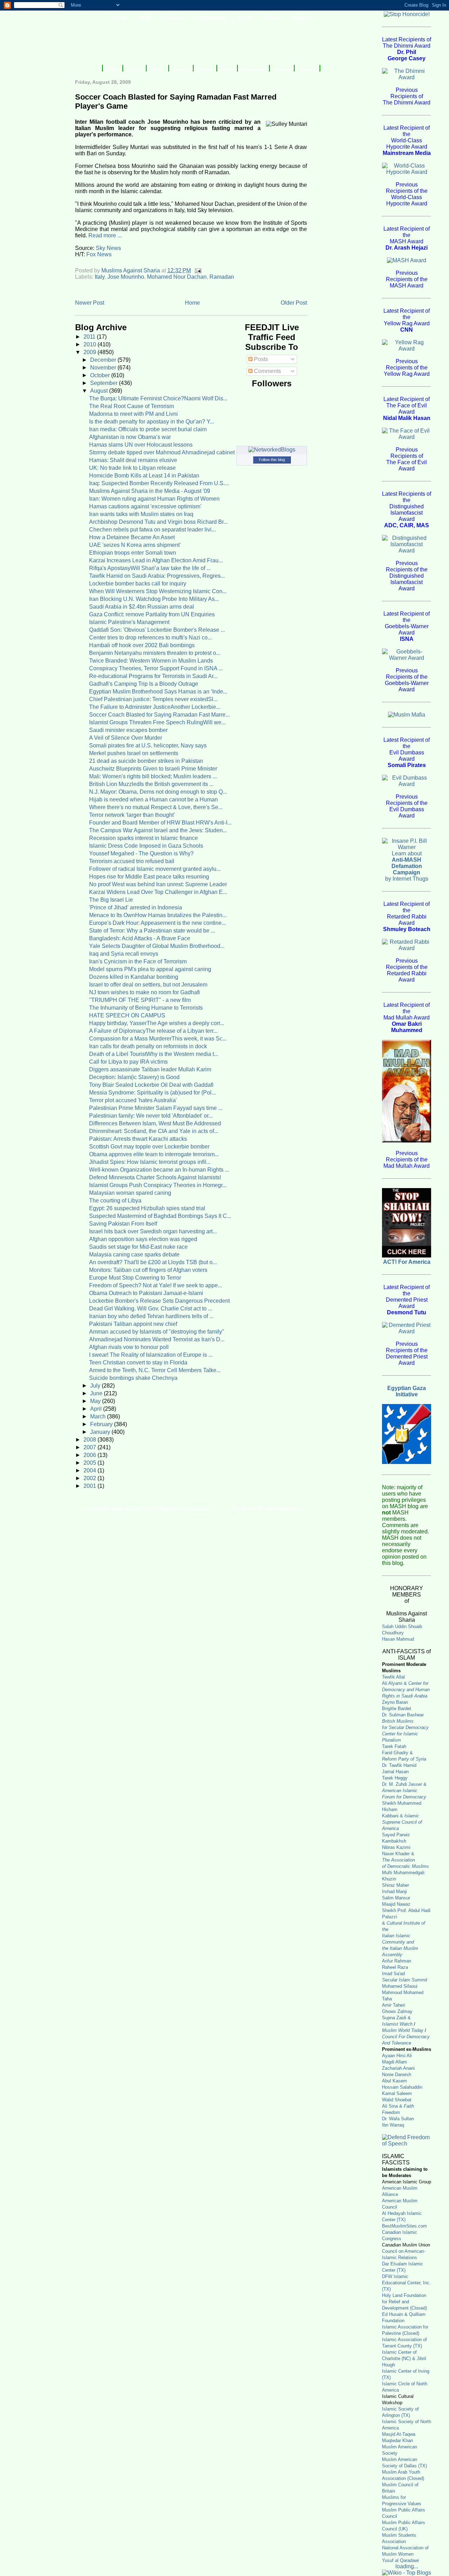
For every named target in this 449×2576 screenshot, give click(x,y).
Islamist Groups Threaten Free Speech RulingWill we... (157, 722)
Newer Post (90, 303)
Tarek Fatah (394, 1746)
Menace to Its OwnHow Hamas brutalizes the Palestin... (158, 915)
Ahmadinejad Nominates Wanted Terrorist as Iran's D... (157, 1339)
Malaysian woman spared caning (130, 1193)
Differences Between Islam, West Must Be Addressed (155, 1123)
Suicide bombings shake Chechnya (133, 1378)
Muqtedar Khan (397, 2441)
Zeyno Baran (395, 1702)
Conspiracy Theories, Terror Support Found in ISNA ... (156, 668)
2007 (91, 1447)
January (101, 1432)
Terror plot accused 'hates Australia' (133, 1100)
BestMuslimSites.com (404, 2226)
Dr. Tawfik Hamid (399, 1765)
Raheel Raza (395, 1967)
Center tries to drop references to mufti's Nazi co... (150, 638)
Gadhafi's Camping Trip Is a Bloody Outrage (144, 684)
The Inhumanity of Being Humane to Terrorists (146, 1008)
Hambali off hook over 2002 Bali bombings (142, 645)
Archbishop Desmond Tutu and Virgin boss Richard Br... (158, 522)
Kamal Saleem (397, 2093)
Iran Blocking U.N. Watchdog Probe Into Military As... (154, 599)
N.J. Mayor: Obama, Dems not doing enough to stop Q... (158, 792)
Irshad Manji (394, 1892)
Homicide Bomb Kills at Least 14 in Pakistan (144, 476)
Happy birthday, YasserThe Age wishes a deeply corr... (157, 1023)
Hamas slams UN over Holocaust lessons (141, 445)
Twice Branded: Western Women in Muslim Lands (151, 661)
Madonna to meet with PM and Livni (133, 414)
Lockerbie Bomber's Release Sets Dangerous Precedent (159, 1301)
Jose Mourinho (126, 277)
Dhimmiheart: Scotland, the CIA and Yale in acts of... (154, 1131)
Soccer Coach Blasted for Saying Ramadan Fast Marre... (159, 715)
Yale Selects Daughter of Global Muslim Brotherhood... (157, 946)
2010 (91, 344)
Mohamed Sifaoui (400, 1986)
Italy (100, 277)
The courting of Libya (115, 1201)
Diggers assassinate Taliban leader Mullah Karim (150, 1069)
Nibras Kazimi (396, 1847)
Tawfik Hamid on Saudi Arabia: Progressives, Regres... (157, 576)
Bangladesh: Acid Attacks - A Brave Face (140, 938)
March (99, 1416)
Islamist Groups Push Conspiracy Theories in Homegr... (158, 1185)
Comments (267, 371)
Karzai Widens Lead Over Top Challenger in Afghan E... (158, 892)
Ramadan (222, 277)
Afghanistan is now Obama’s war (130, 437)
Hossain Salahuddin (402, 2087)
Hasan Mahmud (398, 1639)
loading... (407, 2566)
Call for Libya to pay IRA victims (128, 1062)
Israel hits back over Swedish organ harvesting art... (153, 1231)
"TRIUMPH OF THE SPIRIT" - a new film (140, 1000)
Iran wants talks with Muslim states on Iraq (141, 514)
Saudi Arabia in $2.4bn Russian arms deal (142, 607)
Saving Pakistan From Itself (123, 1224)
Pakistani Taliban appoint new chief (133, 1324)
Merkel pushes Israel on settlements (134, 753)
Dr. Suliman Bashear (403, 1715)
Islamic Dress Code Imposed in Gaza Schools (146, 846)
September (105, 383)
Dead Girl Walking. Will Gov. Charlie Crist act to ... (151, 1309)
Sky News (108, 248)
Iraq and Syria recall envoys (124, 954)
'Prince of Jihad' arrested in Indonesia (136, 907)
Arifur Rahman (397, 1961)
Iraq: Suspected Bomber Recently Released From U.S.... (159, 483)
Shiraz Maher (396, 1885)
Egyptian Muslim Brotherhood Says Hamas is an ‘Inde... (158, 692)
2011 (90, 337)
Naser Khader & (398, 1854)
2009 (91, 352)
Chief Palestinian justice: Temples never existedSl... (153, 699)
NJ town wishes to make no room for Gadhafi (145, 992)
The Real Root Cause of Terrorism (132, 406)
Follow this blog (272, 460)
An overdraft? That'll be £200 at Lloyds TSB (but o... (153, 1262)
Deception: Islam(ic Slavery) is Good (134, 1077)
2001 (91, 1486)
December (104, 360)
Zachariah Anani (398, 2068)
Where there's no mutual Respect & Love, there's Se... (156, 807)
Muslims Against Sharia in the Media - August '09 (150, 491)
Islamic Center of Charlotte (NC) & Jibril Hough (404, 2358)
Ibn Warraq (393, 2125)
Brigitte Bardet (397, 1709)
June (97, 1393)
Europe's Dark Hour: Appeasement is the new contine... (158, 923)
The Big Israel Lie (111, 900)
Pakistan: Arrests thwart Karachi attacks (138, 1139)
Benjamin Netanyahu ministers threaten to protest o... (155, 653)
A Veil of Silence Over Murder (126, 738)
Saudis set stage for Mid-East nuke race (138, 1247)
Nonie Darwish (397, 2075)
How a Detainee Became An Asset (132, 537)
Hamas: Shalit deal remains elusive (133, 460)
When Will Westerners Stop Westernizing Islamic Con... (158, 591)
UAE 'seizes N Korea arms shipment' (135, 545)
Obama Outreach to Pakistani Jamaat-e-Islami (146, 1293)
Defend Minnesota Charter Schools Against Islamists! (155, 1177)
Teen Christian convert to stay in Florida (138, 1362)
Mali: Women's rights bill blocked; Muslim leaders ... (153, 776)
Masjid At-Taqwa (399, 2434)
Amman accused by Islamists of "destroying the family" (157, 1332)
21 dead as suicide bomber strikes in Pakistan (146, 761)
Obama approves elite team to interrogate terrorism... (154, 1154)
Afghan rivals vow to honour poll (129, 1347)
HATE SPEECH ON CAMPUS (127, 1015)
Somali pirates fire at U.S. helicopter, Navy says (148, 745)
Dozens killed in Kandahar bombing (134, 977)
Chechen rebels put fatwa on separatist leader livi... (152, 530)
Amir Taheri (394, 2005)
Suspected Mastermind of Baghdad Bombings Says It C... (160, 1216)
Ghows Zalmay (397, 2011)
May (96, 1401)
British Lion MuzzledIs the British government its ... (151, 784)
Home (192, 303)
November (104, 368)
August (100, 391)
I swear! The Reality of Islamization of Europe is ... (151, 1355)
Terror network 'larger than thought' (132, 815)
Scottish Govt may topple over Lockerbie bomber (149, 1147)
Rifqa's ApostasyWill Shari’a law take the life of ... (150, 568)
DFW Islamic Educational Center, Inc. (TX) (406, 2283)
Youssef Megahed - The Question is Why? (141, 853)
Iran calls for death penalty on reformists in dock (148, 1046)
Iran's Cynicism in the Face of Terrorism (138, 961)
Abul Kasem (394, 2081)
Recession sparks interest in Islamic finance (143, 838)
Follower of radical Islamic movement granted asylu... (155, 869)
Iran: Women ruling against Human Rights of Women (154, 499)
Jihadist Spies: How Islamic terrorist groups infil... (150, 1162)
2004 (91, 1470)
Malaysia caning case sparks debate (134, 1255)
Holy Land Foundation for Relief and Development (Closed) (404, 2302)
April (97, 1409)
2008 (91, 1440)
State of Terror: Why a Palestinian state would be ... (152, 931)
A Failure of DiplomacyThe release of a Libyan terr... (153, 1031)
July (96, 1386)
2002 (91, 1478)
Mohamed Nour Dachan (177, 277)
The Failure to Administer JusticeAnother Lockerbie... (155, 707)
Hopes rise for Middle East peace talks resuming (149, 877)
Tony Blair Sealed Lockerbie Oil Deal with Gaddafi (151, 1085)
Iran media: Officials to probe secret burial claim (148, 429)
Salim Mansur (396, 1898)
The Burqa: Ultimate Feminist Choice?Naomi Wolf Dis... (158, 398)
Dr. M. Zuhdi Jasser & (404, 1791)
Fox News (99, 254)
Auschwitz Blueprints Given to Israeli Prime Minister (153, 769)
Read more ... (105, 235)
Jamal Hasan (395, 1772)
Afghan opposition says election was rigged (143, 1239)
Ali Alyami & (406, 1690)
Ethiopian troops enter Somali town (133, 553)
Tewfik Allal (393, 1677)
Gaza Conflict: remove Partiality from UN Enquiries (152, 614)
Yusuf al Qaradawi (400, 2560)
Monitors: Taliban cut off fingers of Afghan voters (148, 1270)
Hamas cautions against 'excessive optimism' (145, 506)
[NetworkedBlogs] (272, 450)
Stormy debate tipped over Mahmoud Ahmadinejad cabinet (162, 452)
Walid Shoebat (397, 2100)
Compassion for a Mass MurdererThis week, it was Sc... (158, 1039)
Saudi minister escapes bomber (128, 730)
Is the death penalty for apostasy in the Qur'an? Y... (152, 422)
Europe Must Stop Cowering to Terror (135, 1278)
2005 (91, 1463)
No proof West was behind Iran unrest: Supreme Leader (158, 884)
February (102, 1424)
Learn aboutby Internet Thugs (407, 866)
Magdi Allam (394, 2062)
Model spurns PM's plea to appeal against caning (150, 969)
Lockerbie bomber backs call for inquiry (138, 584)
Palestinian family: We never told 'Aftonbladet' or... (151, 1116)
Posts (260, 359)
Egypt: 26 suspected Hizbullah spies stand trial (147, 1208)
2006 (91, 1455)
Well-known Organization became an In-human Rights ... (159, 1170)
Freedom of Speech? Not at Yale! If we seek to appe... (156, 1285)
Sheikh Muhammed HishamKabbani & (402, 1816)
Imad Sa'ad (393, 1974)
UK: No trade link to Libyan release (132, 468)
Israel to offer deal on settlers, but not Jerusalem (148, 985)
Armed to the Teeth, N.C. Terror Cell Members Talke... (155, 1370)
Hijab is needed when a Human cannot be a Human (153, 799)
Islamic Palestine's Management (129, 622)
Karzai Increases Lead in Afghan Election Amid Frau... (156, 560)
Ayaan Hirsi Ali (397, 2056)
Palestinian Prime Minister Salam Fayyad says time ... (156, 1108)
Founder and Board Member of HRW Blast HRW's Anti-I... (160, 823)
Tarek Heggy (395, 1778)
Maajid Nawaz (396, 1904)
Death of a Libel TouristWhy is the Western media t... (154, 1054)
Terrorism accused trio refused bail (132, 861)
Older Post (294, 303)
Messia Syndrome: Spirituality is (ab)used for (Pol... (152, 1093)
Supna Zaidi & (396, 2018)
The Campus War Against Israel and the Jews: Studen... (158, 830)
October (101, 375)
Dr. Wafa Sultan (398, 2119)
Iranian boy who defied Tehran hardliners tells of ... (151, 1316)
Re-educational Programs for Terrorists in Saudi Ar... (153, 676)
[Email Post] (197, 270)
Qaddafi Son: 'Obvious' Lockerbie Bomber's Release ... (157, 630)
